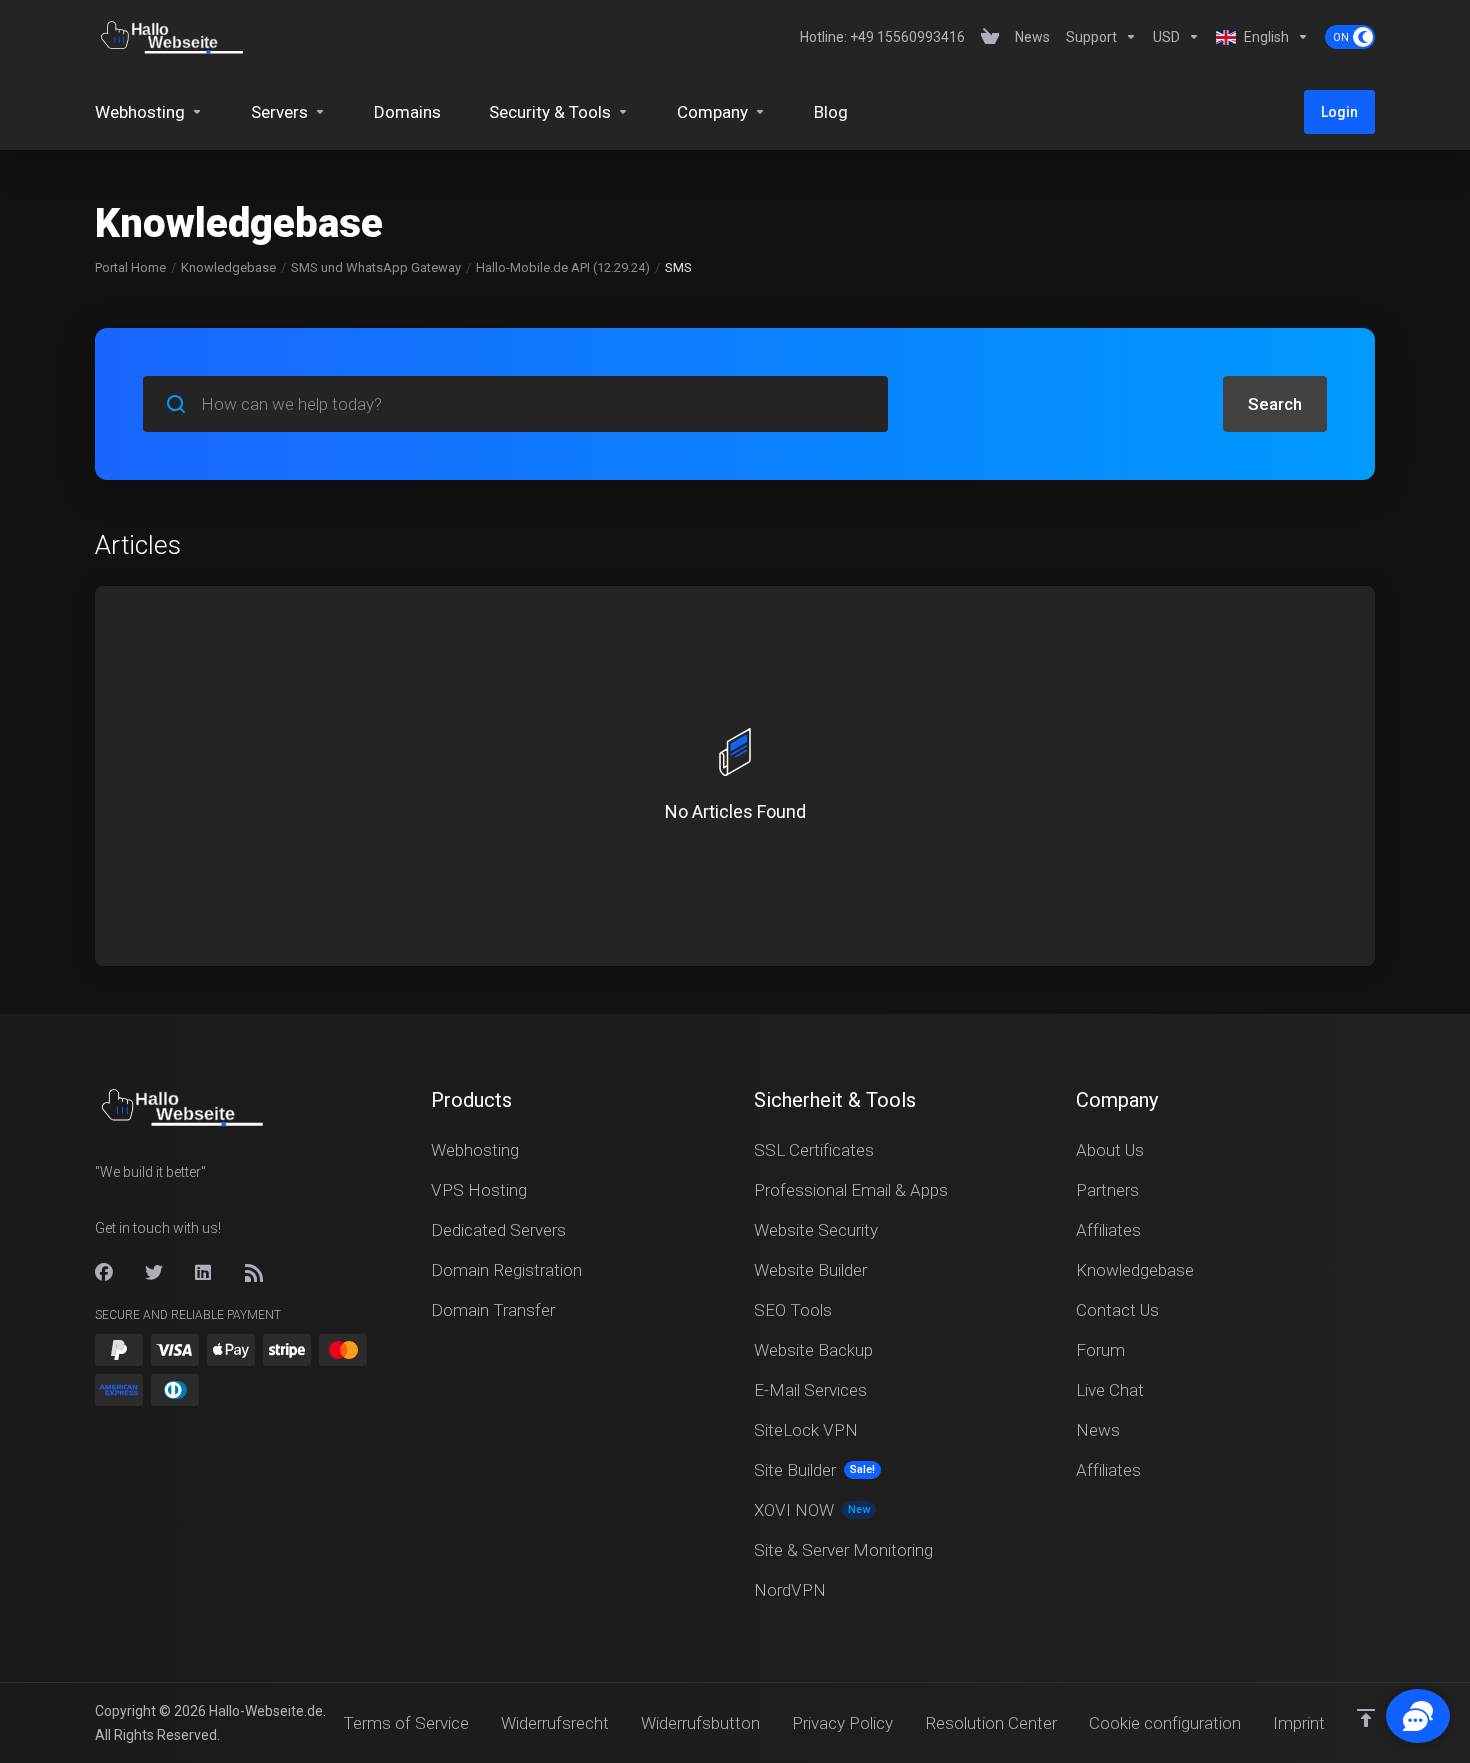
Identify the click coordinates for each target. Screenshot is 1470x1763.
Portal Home (130, 267)
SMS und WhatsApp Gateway (376, 267)
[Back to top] (1366, 1718)
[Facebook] (104, 1273)
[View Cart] (990, 37)
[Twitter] (154, 1273)
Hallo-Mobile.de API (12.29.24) (563, 267)
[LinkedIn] (204, 1273)
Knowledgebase (228, 267)
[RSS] (254, 1273)
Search (1275, 404)
